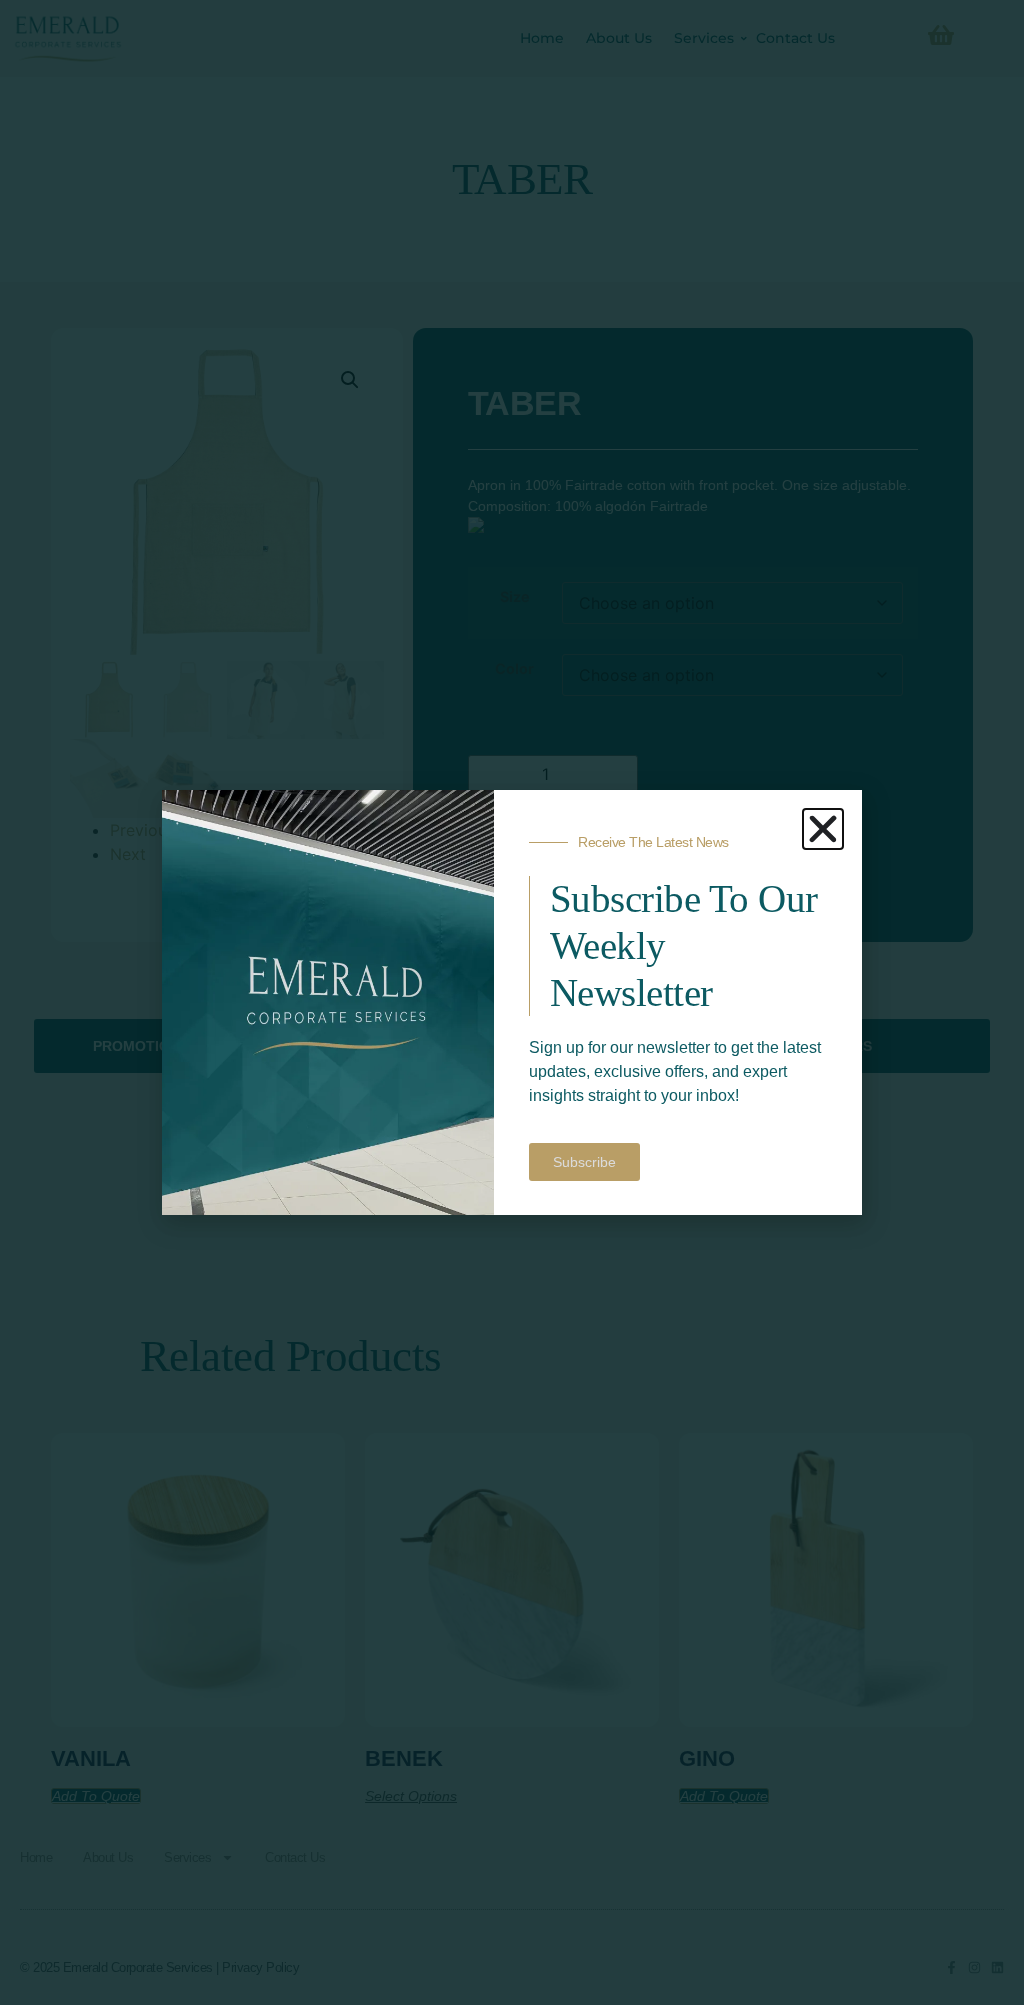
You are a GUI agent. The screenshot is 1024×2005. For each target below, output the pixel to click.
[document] (512, 1002)
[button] (823, 829)
